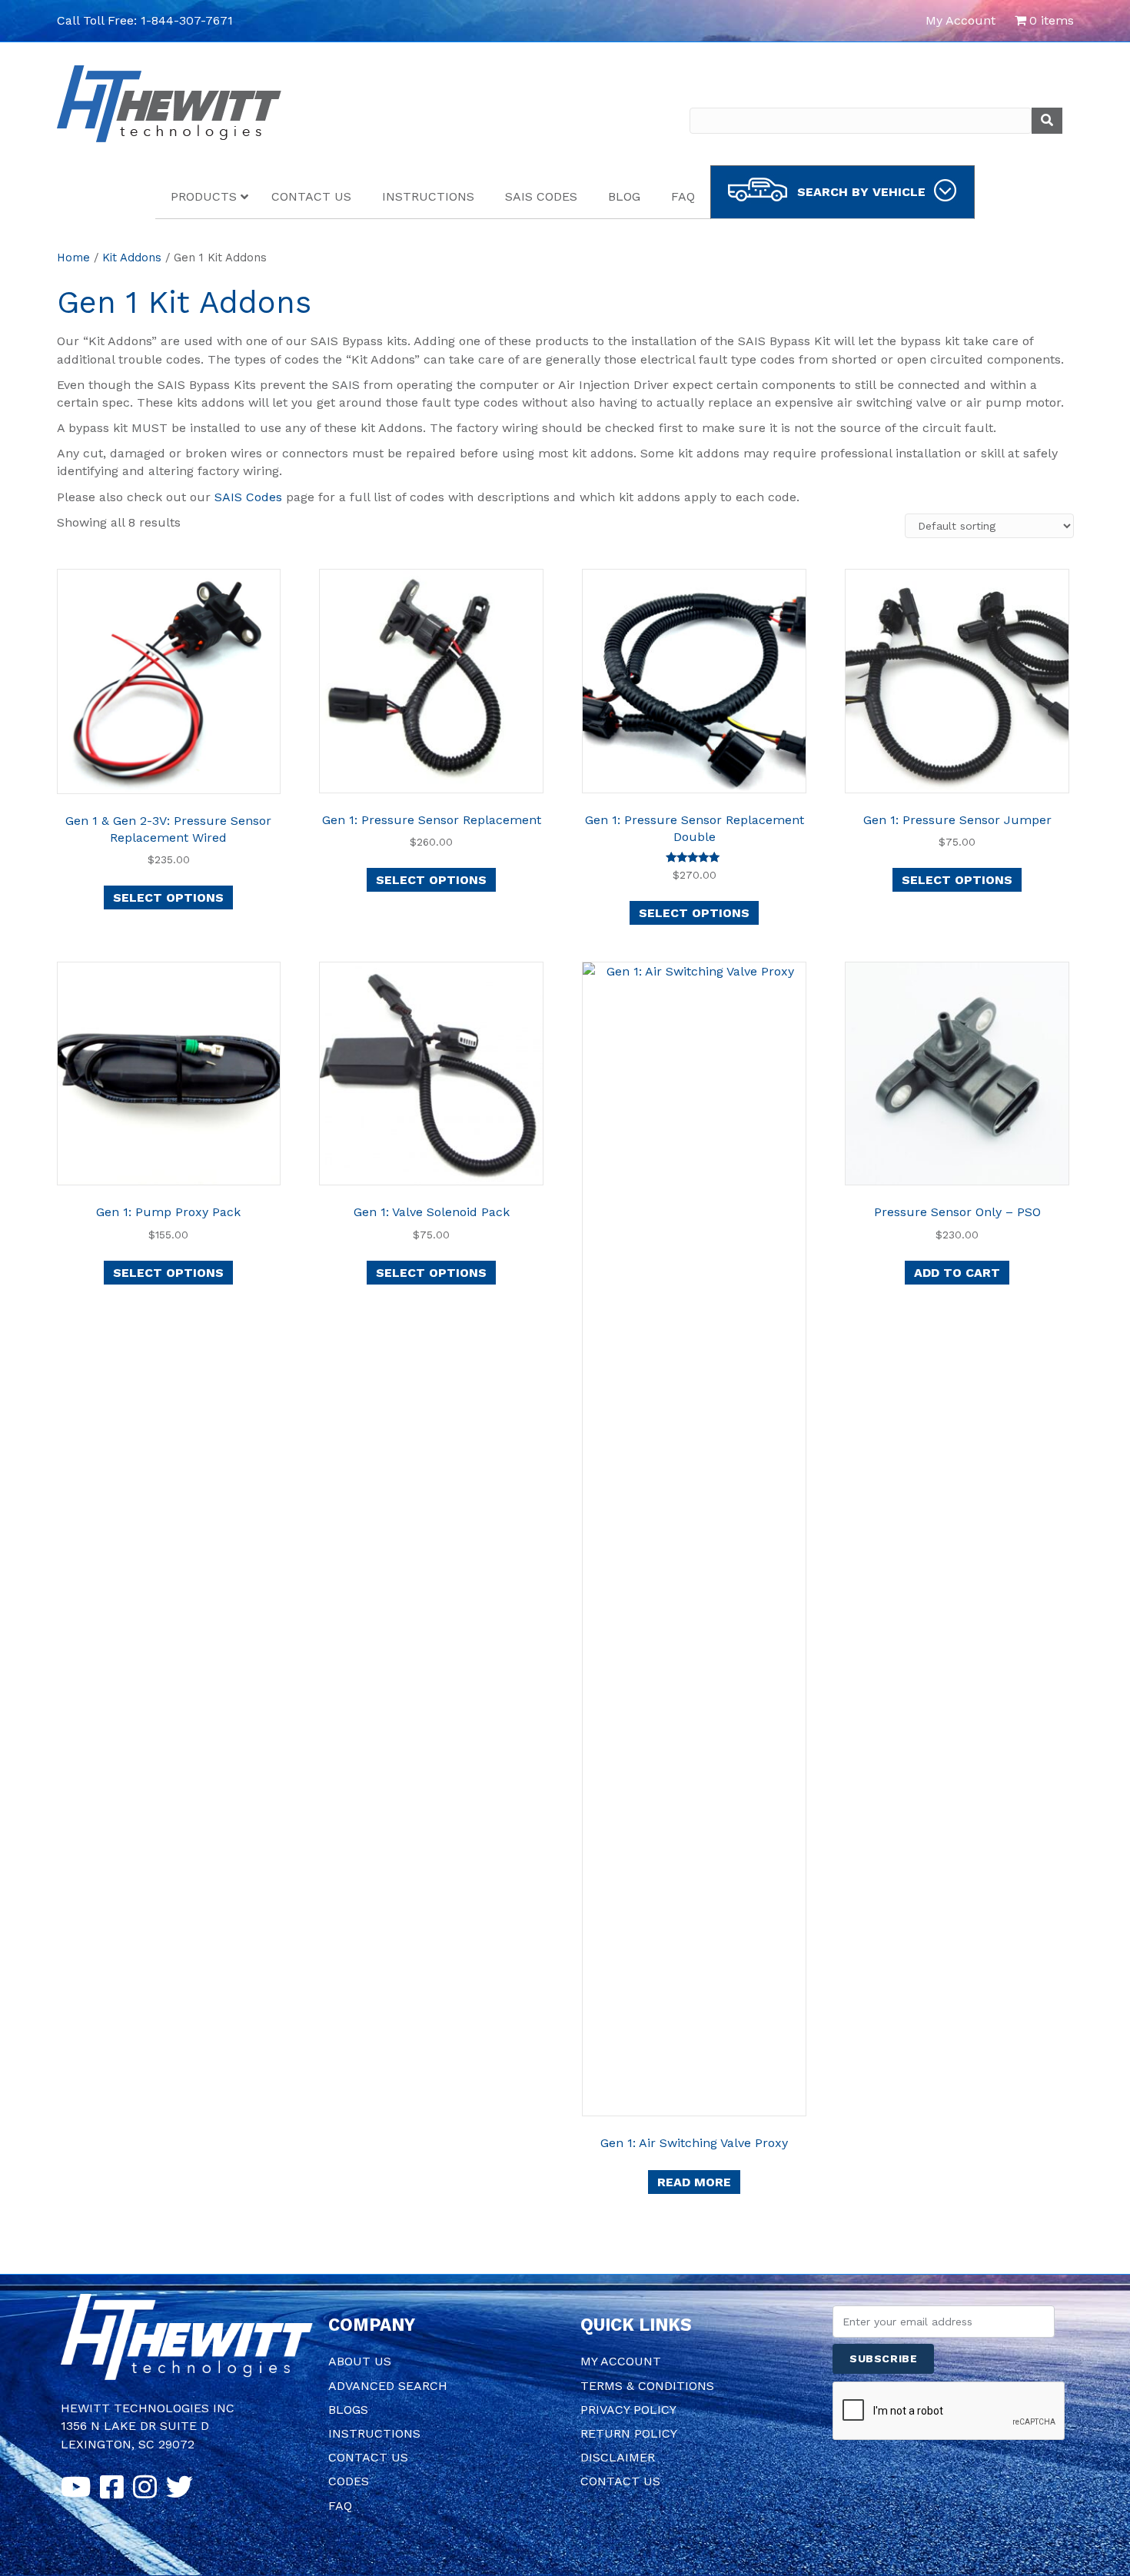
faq (340, 2506)
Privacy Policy (628, 2410)
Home (73, 258)
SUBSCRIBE (883, 2358)
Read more (694, 2182)
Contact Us (368, 2457)
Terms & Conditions (647, 2386)
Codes (349, 2481)
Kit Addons (132, 258)
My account (621, 2361)
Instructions (374, 2433)
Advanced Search (388, 2386)
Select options (168, 897)
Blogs (348, 2410)
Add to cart (957, 1273)
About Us (360, 2361)
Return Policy (629, 2433)
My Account (960, 20)
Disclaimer (618, 2457)
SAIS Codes (248, 497)
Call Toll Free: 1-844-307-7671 (145, 20)
